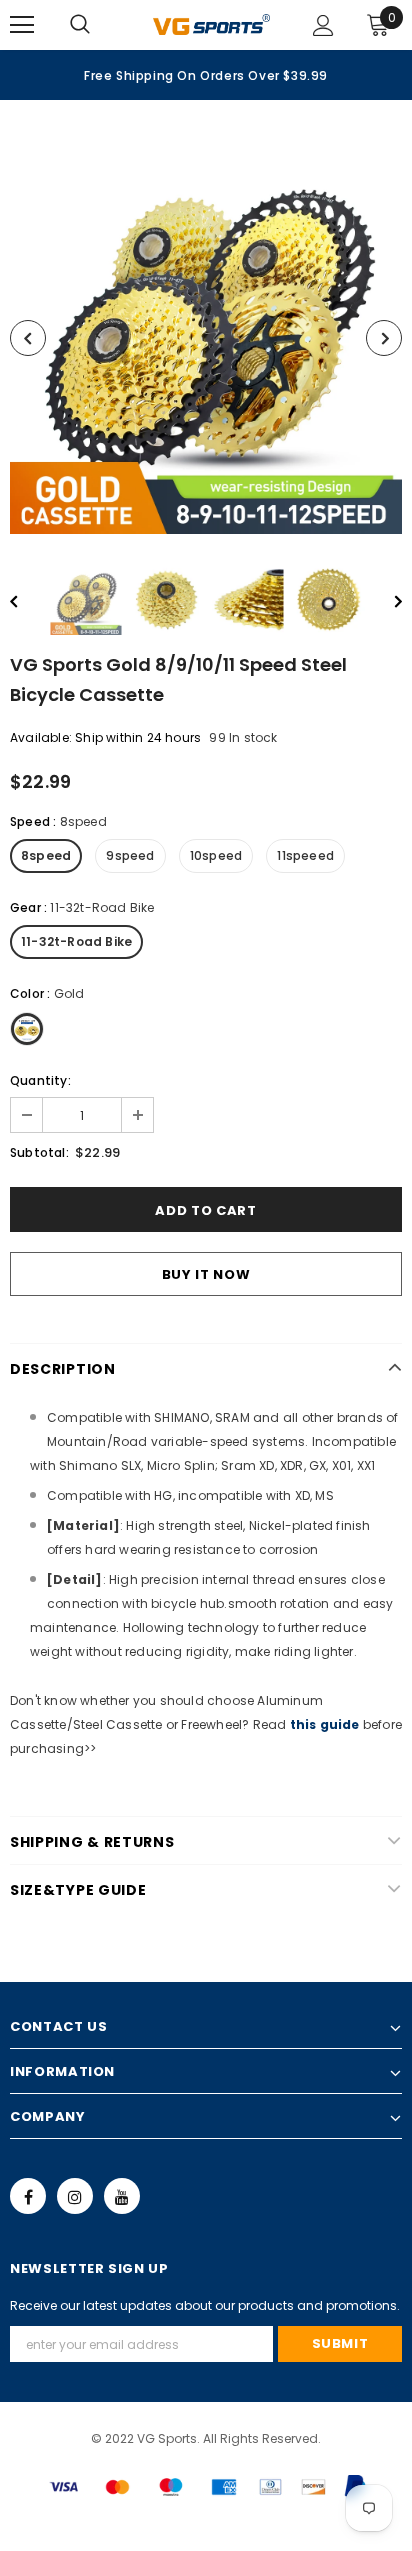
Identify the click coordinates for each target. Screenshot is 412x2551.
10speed (216, 855)
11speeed (305, 855)
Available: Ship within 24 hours (105, 737)
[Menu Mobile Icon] (22, 25)
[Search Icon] (100, 25)
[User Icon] (323, 25)
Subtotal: (39, 1152)
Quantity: (40, 1080)
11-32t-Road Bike (76, 941)
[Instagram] (75, 2196)
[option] (206, 75)
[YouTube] (122, 2196)
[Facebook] (28, 2196)
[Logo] (211, 24)
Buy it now (206, 1274)
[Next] (384, 338)
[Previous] (28, 338)
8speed (46, 855)
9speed (130, 855)
